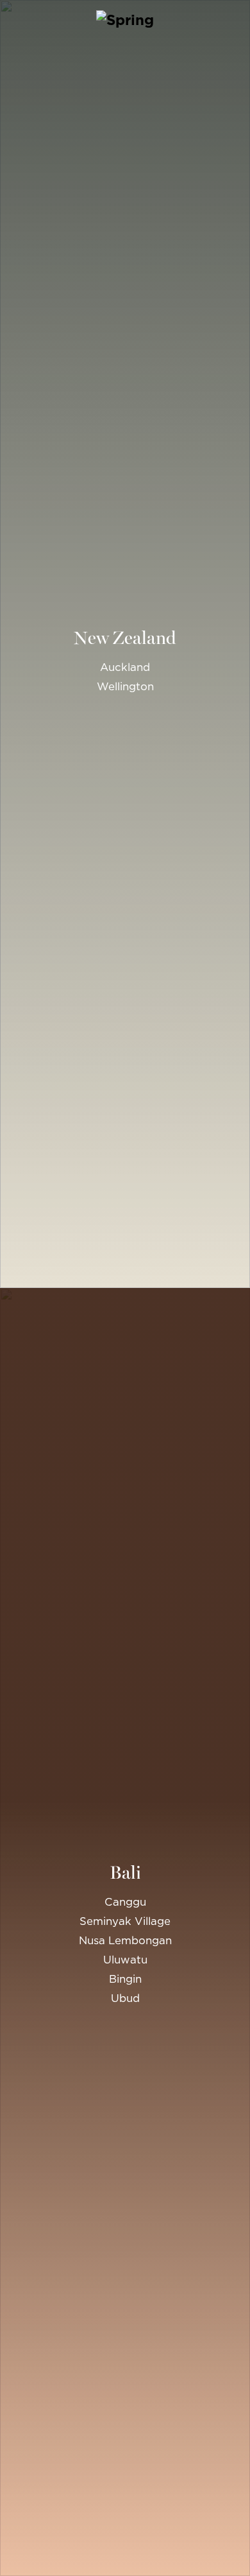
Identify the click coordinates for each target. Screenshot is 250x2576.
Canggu (125, 1902)
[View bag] (238, 19)
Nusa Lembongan (125, 1940)
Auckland (125, 667)
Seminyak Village (125, 1921)
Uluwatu (125, 1960)
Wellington (125, 686)
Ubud (125, 1998)
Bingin (125, 1979)
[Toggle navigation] (12, 19)
